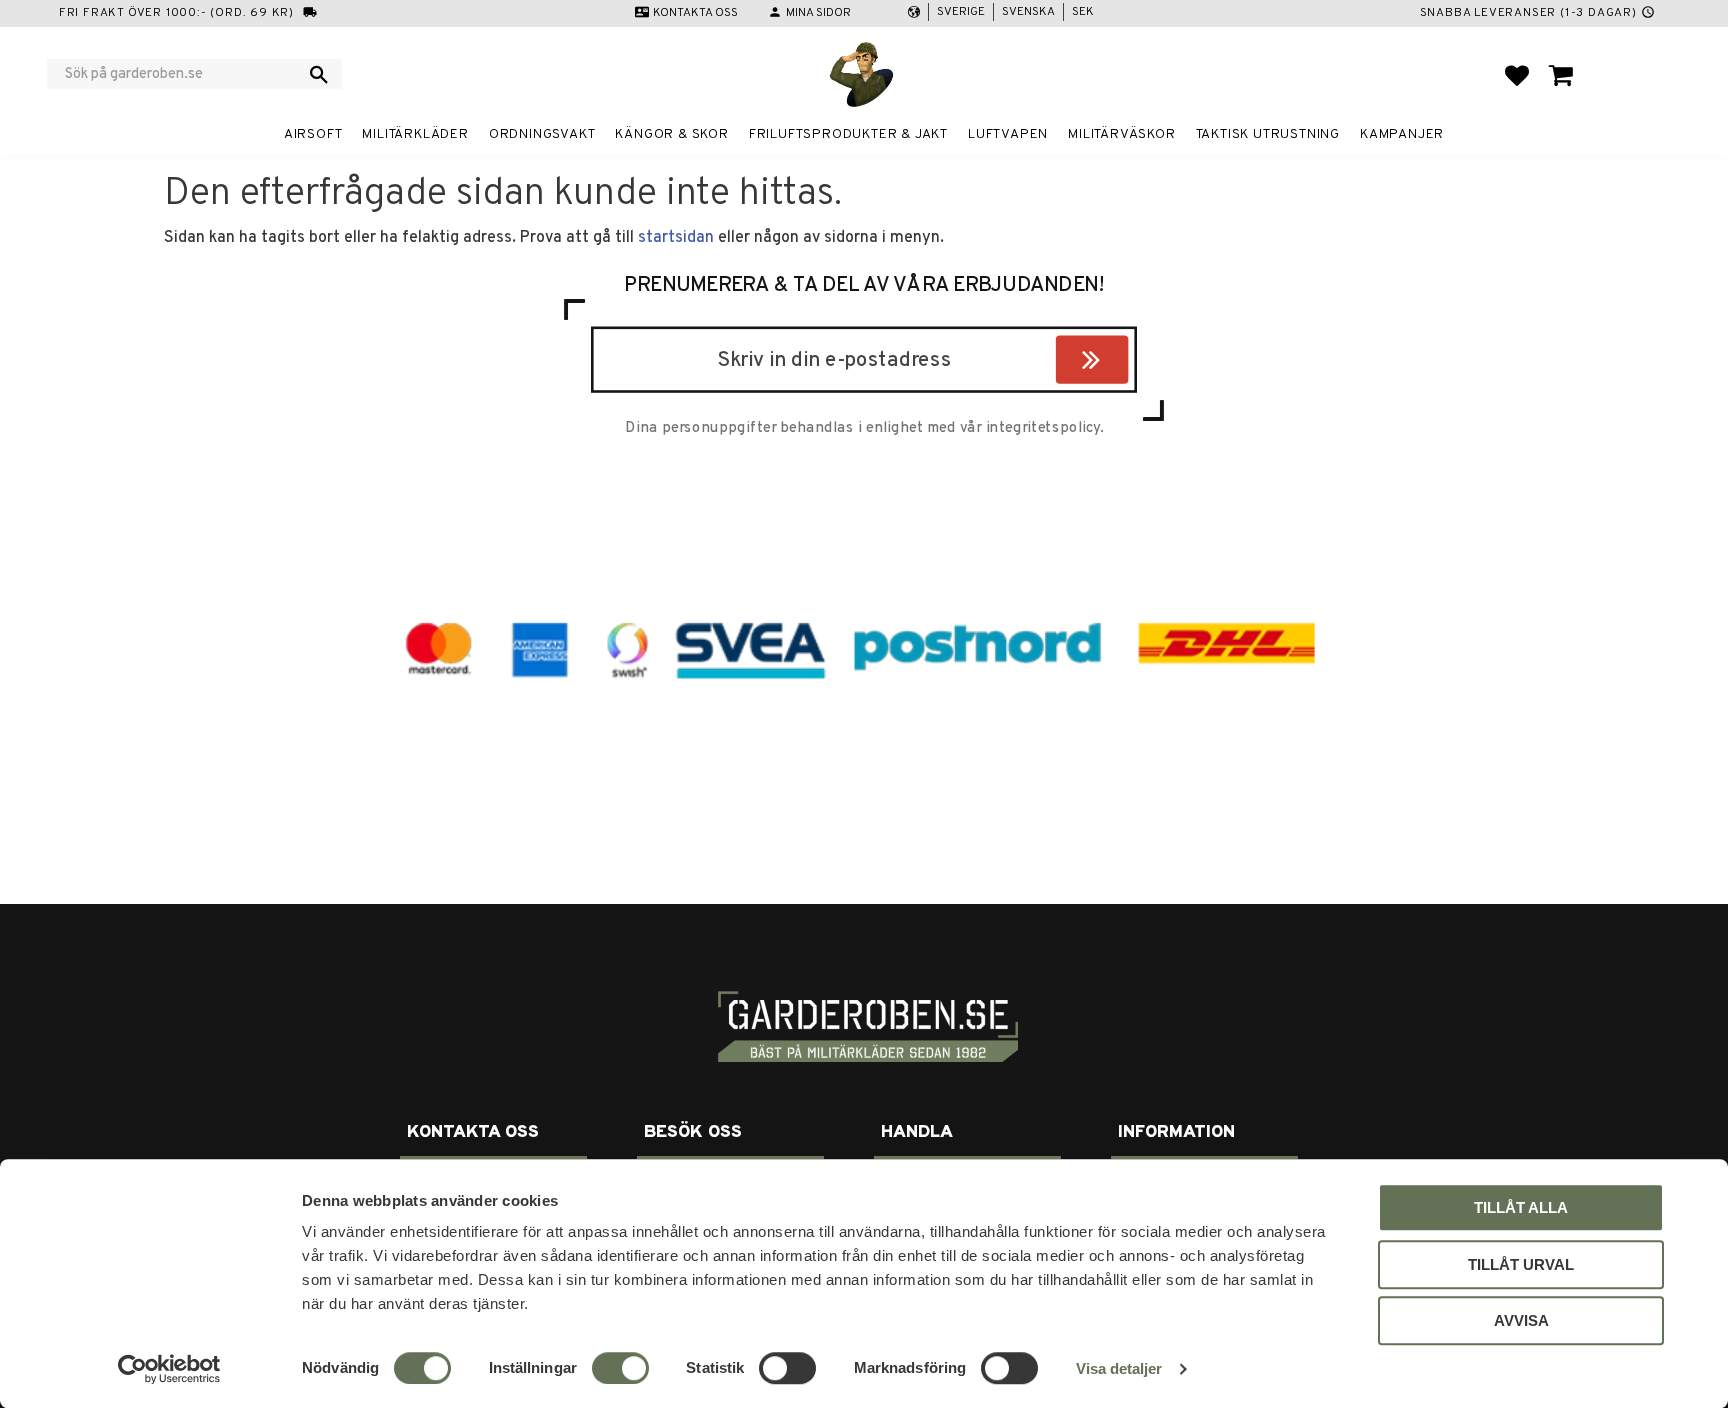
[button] (1517, 75)
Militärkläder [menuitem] (415, 134)
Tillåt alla (1521, 1207)
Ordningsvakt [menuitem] (542, 134)
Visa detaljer (1119, 1368)
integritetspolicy (1043, 428)
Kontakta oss (695, 13)
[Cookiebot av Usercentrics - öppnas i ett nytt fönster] (169, 1369)
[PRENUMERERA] (1123, 363)
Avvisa (1521, 1320)
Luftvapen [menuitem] (1008, 134)
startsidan (676, 238)
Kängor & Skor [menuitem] (671, 134)
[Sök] (319, 74)
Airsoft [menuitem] (313, 134)
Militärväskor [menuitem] (1121, 134)
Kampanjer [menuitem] (1402, 134)
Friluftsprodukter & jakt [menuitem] (848, 134)
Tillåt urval (1521, 1264)
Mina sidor (818, 13)
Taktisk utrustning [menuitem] (1268, 134)
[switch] (620, 1368)
